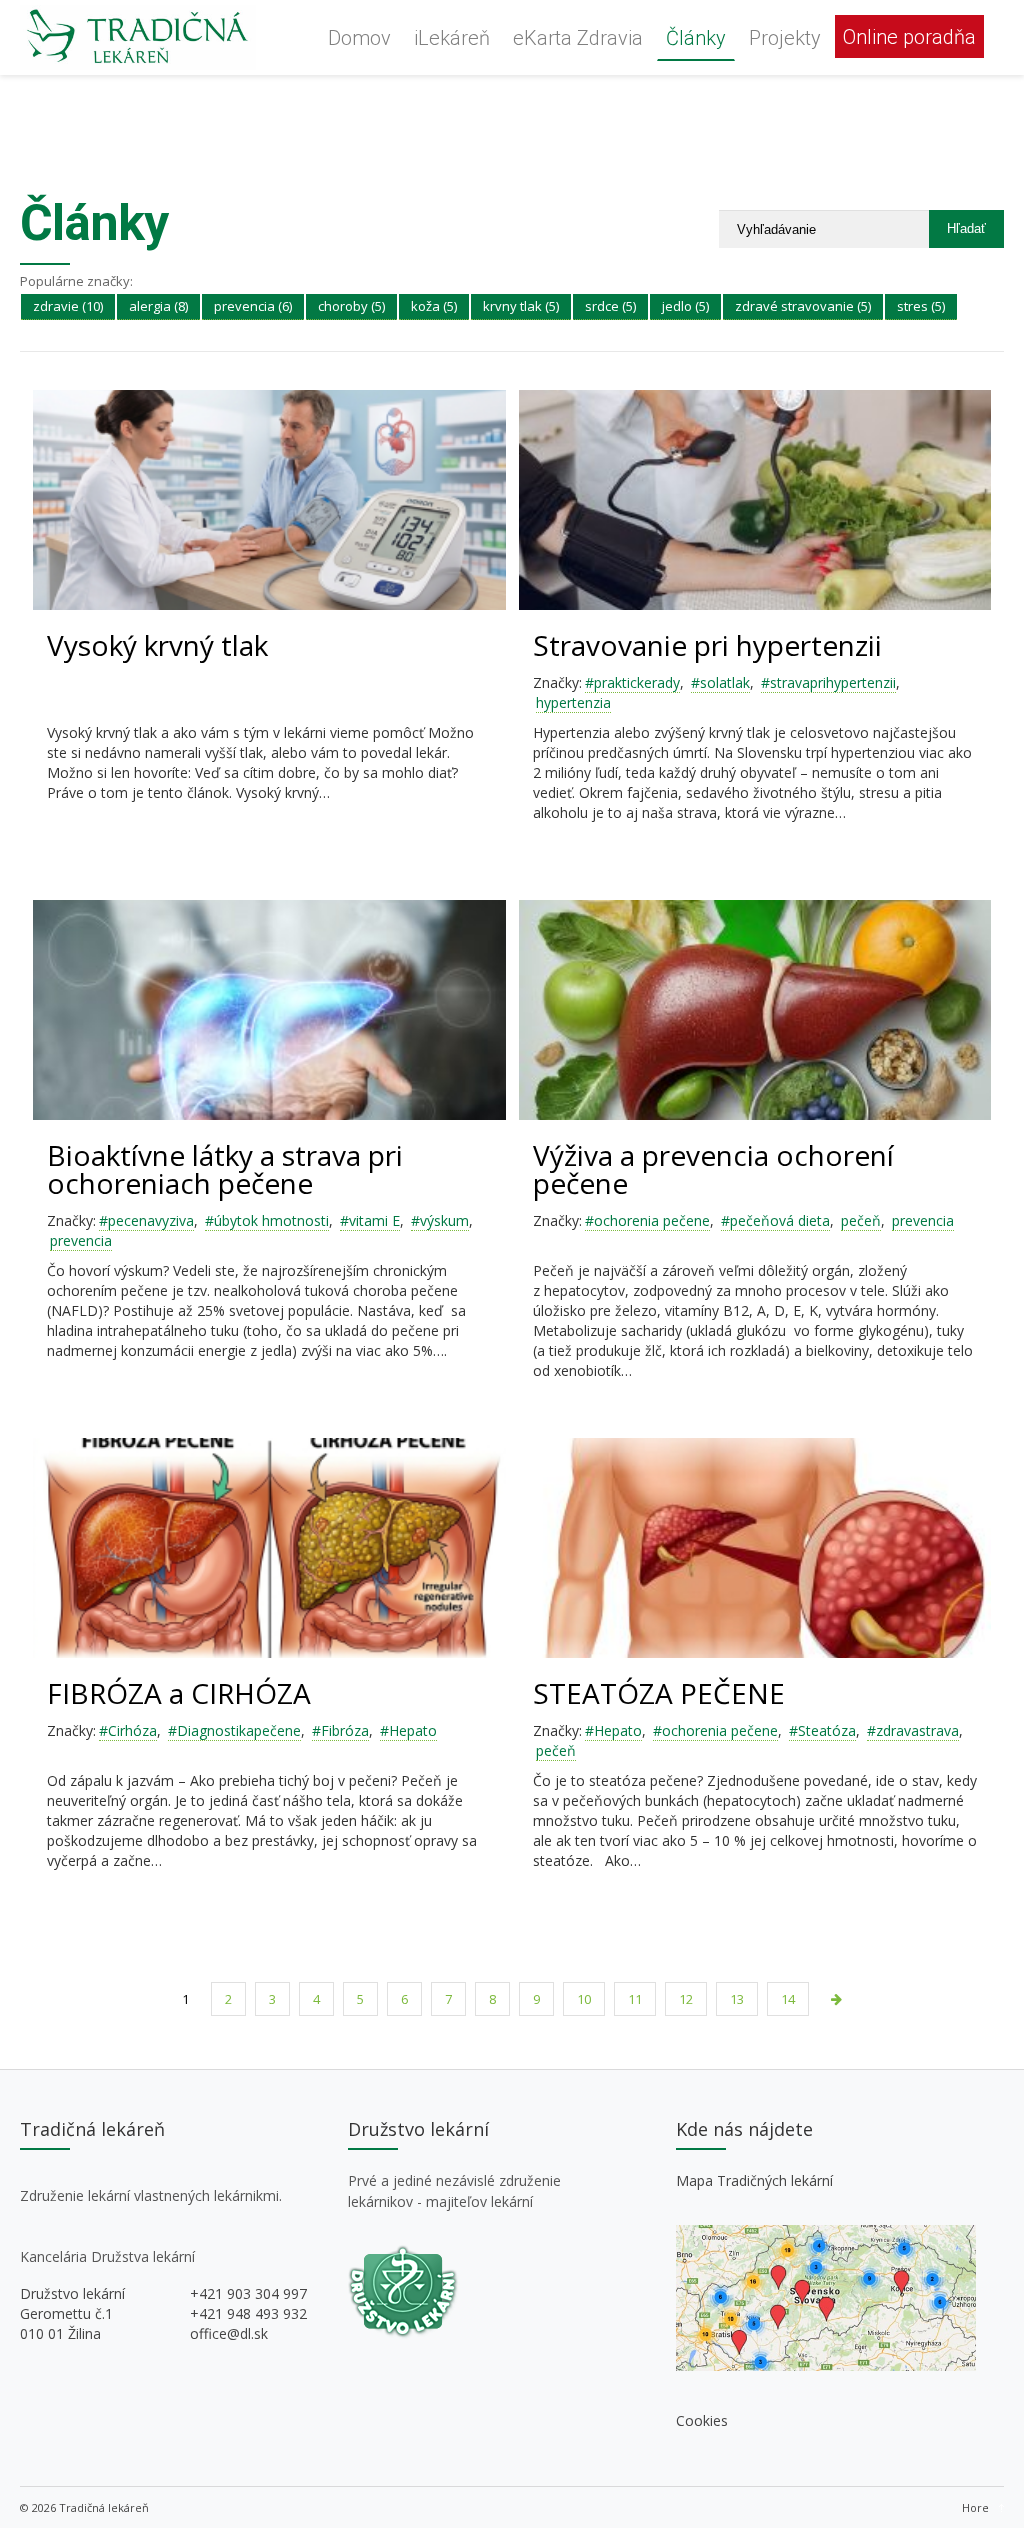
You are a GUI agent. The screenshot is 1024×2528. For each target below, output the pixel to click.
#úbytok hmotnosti (267, 1220)
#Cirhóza (128, 1730)
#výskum (440, 1220)
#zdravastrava (913, 1730)
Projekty (785, 38)
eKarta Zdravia (578, 38)
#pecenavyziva (146, 1220)
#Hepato (408, 1730)
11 (635, 1999)
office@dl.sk (229, 2333)
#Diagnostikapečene (234, 1730)
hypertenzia (573, 702)
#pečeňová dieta (775, 1220)
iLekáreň (452, 38)
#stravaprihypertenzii (828, 682)
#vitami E (370, 1220)
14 (788, 1999)
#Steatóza (822, 1730)
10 (584, 1999)
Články (696, 38)
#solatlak (720, 682)
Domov (359, 38)
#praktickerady (632, 682)
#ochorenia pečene (647, 1220)
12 (686, 1999)
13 (737, 1999)
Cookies (702, 2420)
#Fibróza (340, 1730)
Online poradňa (909, 37)
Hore (975, 2507)
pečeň (861, 1220)
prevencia (81, 1240)
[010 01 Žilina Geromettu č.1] (826, 2365)
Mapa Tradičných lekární (754, 2180)
